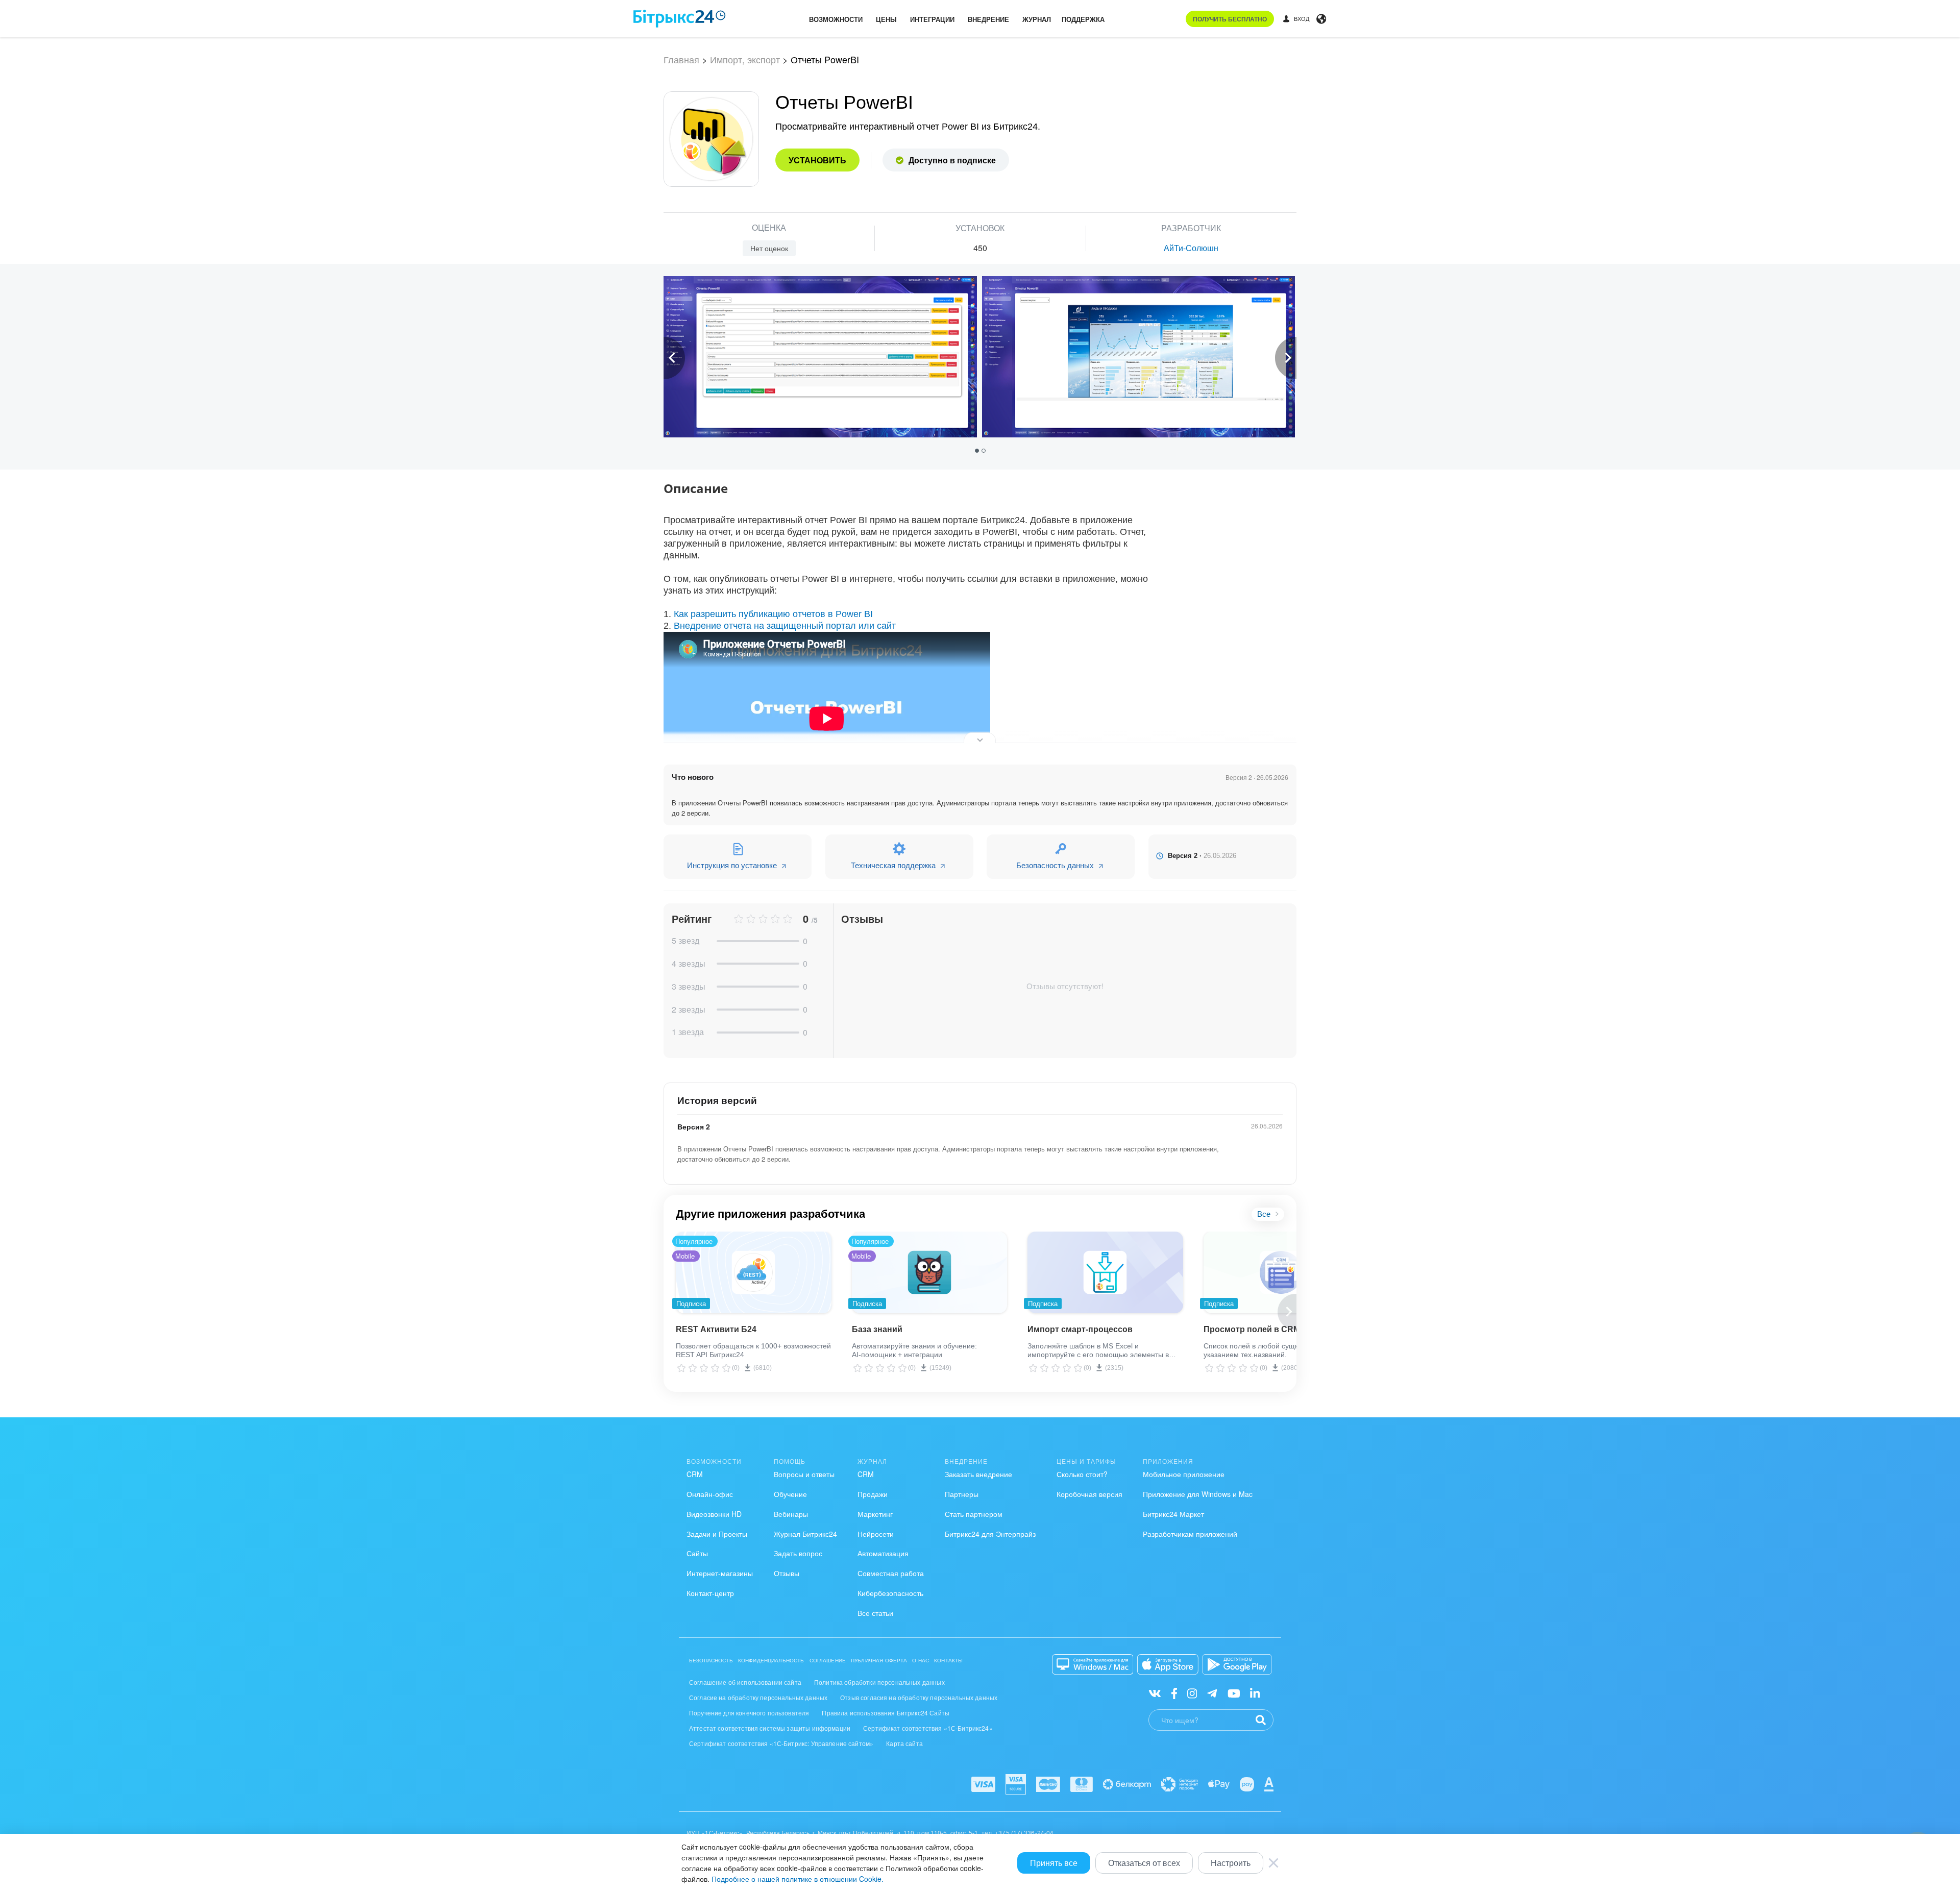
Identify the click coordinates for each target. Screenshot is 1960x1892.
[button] (978, 450)
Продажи (873, 1494)
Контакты (948, 1660)
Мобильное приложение (1184, 1474)
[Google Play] (1237, 1664)
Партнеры (962, 1494)
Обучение (790, 1494)
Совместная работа (891, 1573)
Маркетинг (875, 1514)
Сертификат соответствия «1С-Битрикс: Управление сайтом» (781, 1743)
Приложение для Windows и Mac (1198, 1494)
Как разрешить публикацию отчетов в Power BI (773, 614)
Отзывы (787, 1573)
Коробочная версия (1089, 1494)
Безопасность (711, 1660)
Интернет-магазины (720, 1573)
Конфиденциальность (771, 1660)
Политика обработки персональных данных (879, 1682)
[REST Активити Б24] (754, 1272)
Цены (886, 19)
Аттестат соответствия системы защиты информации (770, 1728)
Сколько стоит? (1082, 1474)
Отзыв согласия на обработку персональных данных (919, 1697)
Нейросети (876, 1534)
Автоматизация (883, 1553)
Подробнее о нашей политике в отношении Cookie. (798, 1879)
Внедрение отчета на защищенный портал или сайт (785, 626)
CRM (695, 1474)
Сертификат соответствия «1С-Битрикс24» (928, 1728)
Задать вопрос (798, 1553)
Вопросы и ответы (804, 1474)
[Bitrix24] (680, 19)
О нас (921, 1660)
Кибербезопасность (890, 1593)
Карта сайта (904, 1743)
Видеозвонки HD (714, 1514)
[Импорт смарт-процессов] (1105, 1272)
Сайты (697, 1553)
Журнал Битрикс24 (805, 1534)
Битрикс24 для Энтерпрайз (990, 1534)
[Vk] (1155, 1693)
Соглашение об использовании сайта (745, 1682)
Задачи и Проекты (717, 1534)
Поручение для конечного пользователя (749, 1713)
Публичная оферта (879, 1660)
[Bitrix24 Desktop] (1093, 1664)
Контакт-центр (710, 1593)
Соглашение (828, 1660)
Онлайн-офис (710, 1494)
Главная (681, 59)
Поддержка (1083, 19)
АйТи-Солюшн (1191, 248)
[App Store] (1168, 1664)
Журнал (1037, 19)
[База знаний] (930, 1272)
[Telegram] (1212, 1693)
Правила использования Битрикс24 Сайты (886, 1713)
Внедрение (988, 19)
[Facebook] (1174, 1693)
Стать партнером (974, 1514)
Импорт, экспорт (745, 59)
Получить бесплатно (1230, 19)
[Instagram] (1192, 1693)
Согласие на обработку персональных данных (758, 1697)
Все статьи (875, 1613)
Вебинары (791, 1514)
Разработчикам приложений (1190, 1534)
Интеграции (932, 19)
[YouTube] (1234, 1693)
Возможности (836, 19)
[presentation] (674, 358)
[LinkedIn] (1255, 1693)
